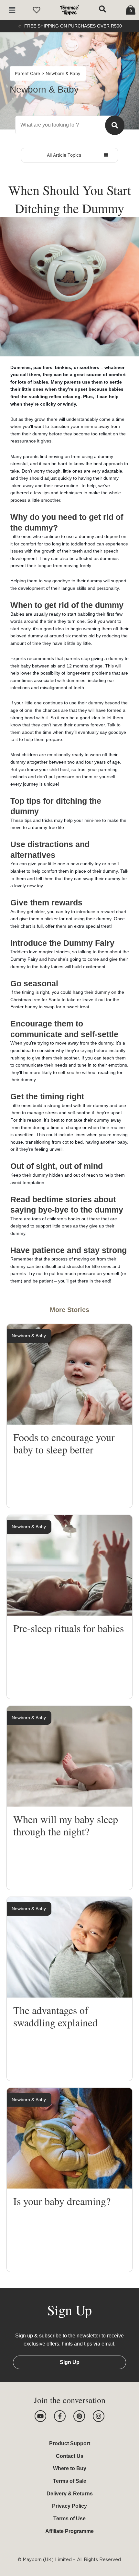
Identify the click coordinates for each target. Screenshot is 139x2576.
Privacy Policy (69, 2506)
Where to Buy (70, 2468)
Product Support (70, 2443)
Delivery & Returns (70, 2494)
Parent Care (28, 73)
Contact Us (70, 2456)
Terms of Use (69, 2519)
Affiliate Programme (69, 2531)
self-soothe (69, 1072)
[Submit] (115, 125)
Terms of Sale (70, 2481)
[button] (12, 10)
